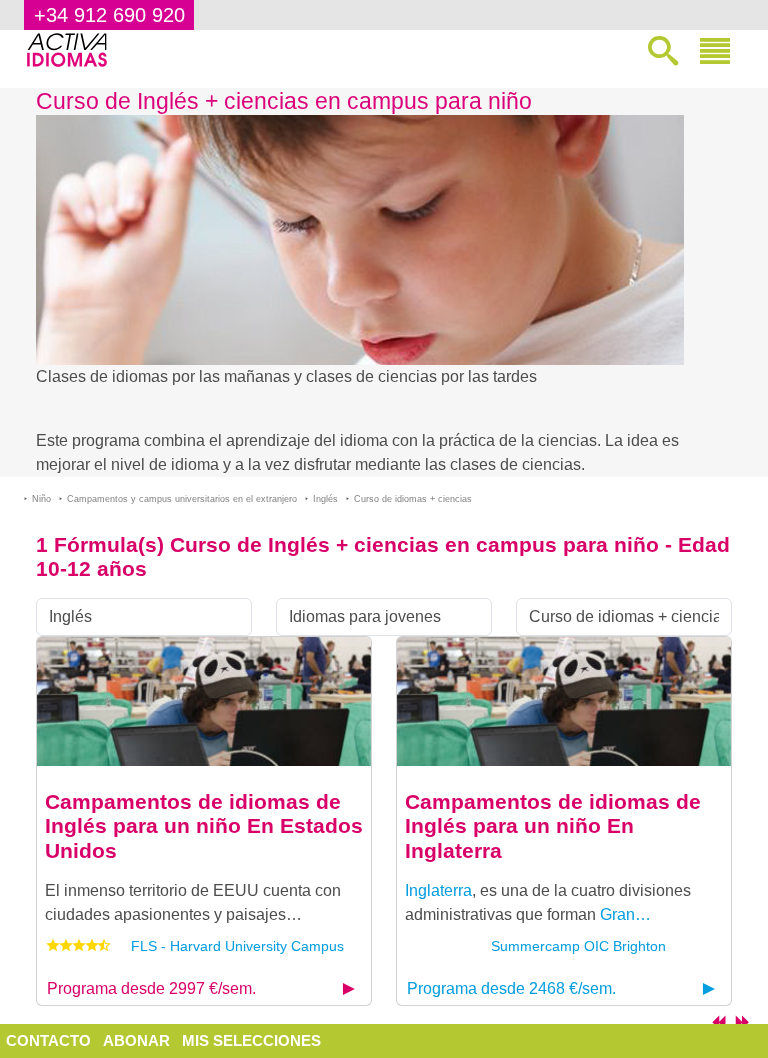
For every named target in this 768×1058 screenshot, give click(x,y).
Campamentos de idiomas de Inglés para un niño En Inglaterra (553, 826)
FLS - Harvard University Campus (237, 946)
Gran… (625, 914)
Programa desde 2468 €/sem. (511, 988)
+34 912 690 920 (109, 15)
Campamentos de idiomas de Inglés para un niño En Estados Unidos (204, 826)
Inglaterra (438, 890)
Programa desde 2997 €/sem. (151, 988)
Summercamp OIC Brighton (578, 946)
